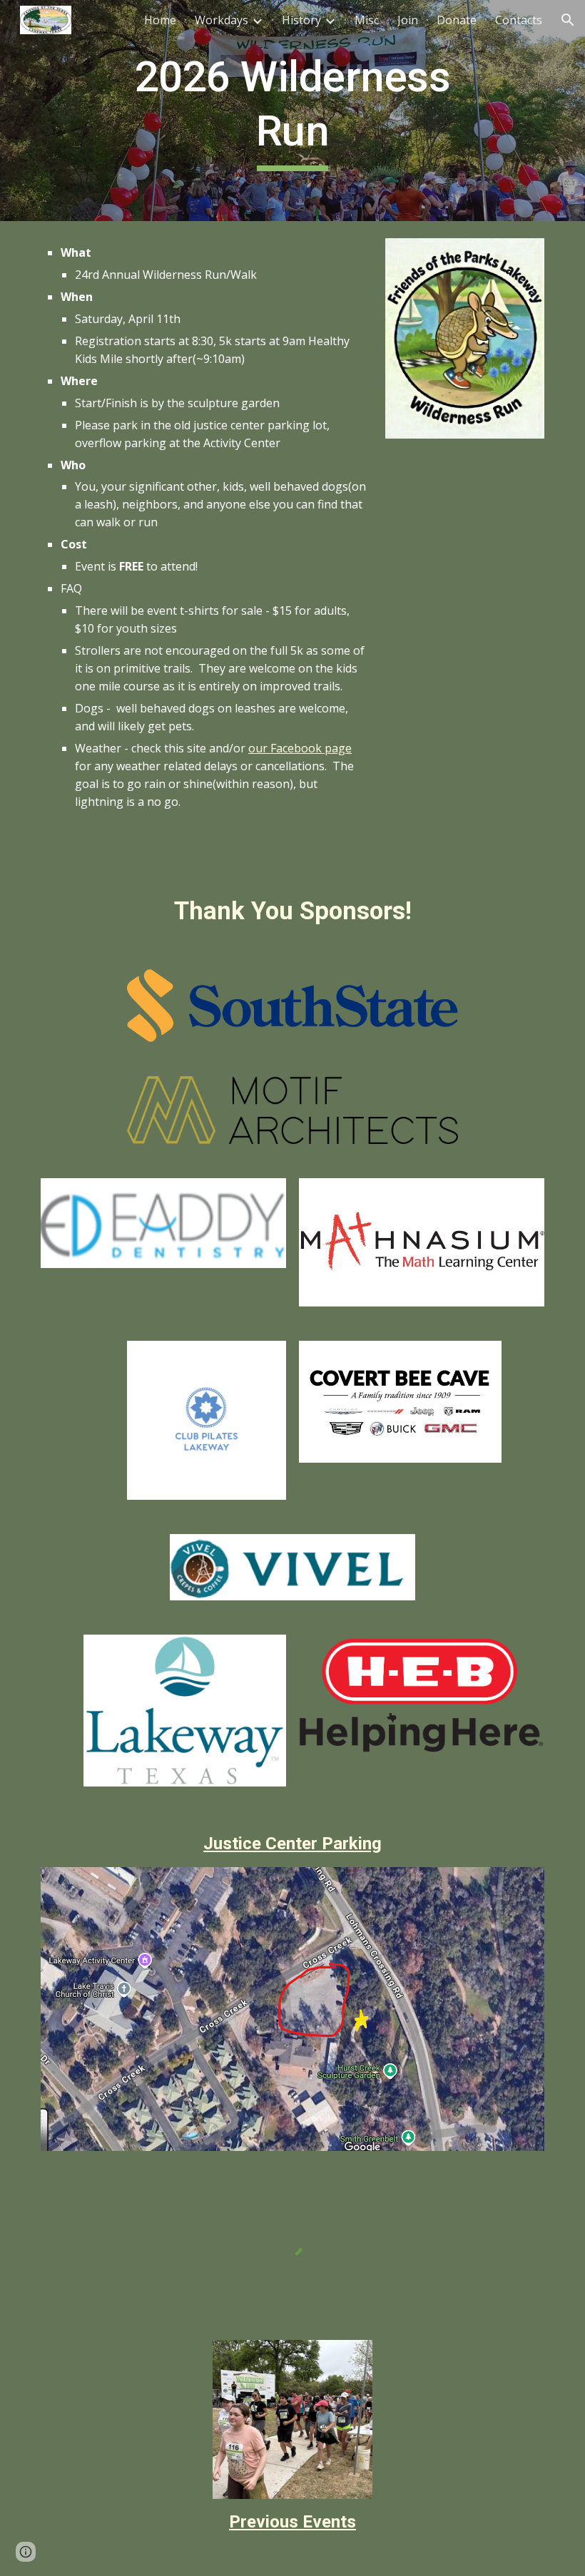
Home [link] (160, 20)
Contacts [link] (519, 20)
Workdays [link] (222, 20)
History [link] (301, 20)
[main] (293, 110)
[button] (568, 20)
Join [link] (408, 20)
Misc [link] (367, 20)
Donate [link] (457, 20)
